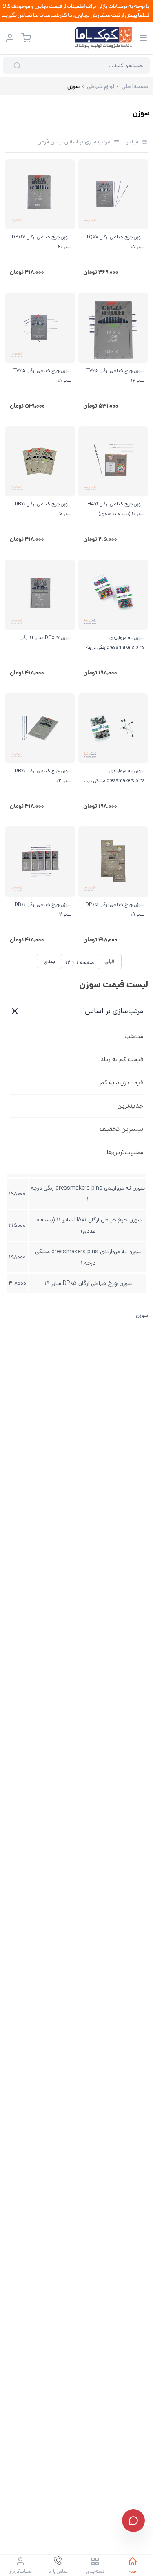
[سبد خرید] (26, 38)
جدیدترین (130, 1106)
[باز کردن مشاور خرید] (133, 2521)
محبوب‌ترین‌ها (125, 1152)
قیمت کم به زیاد (122, 1059)
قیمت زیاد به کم (122, 1083)
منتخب (134, 1036)
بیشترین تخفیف (121, 1129)
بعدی (49, 961)
